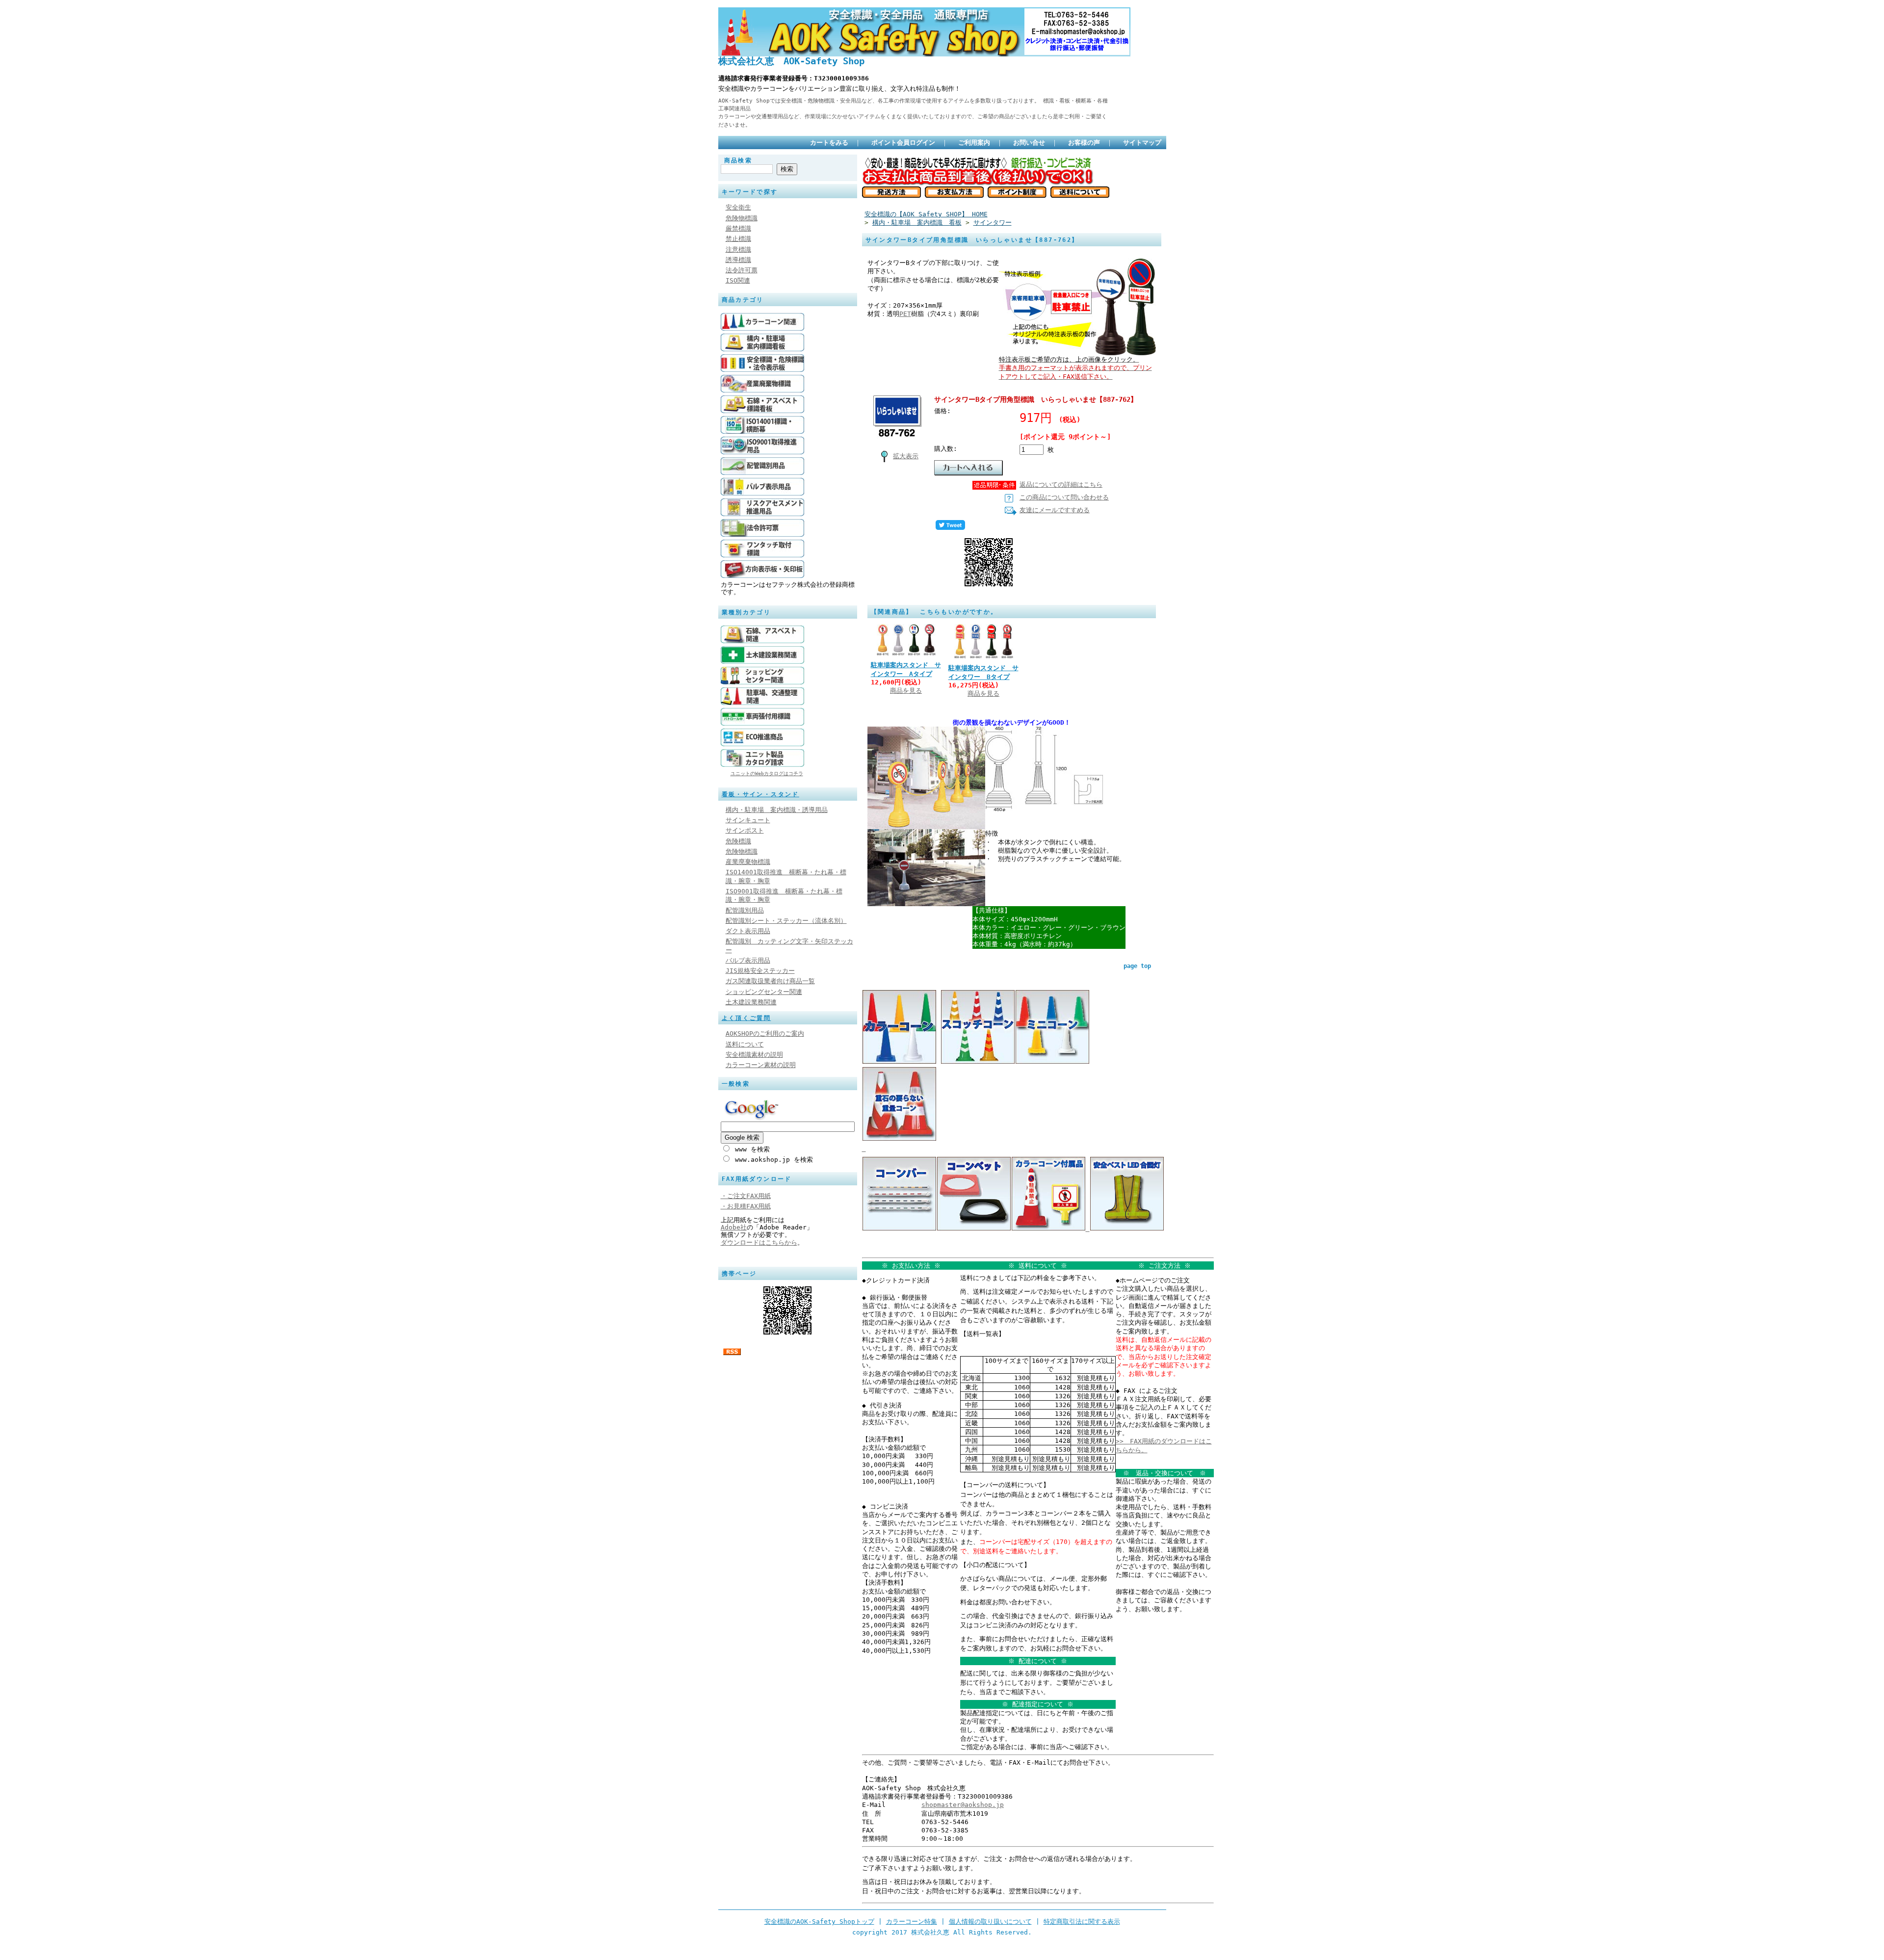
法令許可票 (742, 270)
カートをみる (829, 143)
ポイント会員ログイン (903, 143)
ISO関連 (738, 280)
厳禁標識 (738, 228)
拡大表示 (906, 456)
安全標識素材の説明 (754, 1055)
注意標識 (738, 249)
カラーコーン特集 (912, 1921)
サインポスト (745, 830)
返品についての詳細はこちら (1061, 484)
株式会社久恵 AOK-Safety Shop (791, 61)
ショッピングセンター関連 (764, 992)
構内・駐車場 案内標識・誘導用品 (777, 810)
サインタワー (993, 222)
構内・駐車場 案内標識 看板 (917, 222)
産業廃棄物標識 (748, 862)
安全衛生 (738, 207)
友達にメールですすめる (1055, 510)
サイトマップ (1142, 143)
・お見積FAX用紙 (746, 1206)
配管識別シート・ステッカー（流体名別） (786, 921)
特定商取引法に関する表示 (1082, 1921)
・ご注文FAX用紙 (746, 1196)
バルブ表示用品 (748, 960)
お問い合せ (1029, 143)
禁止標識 (738, 239)
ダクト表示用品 (748, 931)
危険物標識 (742, 218)
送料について (745, 1044)
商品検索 (738, 160)
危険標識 (738, 841)
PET (905, 314)
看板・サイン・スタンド (760, 794)
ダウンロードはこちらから (759, 1242)
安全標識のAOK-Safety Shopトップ (819, 1921)
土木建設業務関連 (751, 1002)
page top (1137, 966)
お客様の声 (1084, 143)
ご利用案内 (974, 143)
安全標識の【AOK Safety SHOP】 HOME (926, 214)
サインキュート (748, 820)
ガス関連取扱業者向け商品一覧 (770, 981)
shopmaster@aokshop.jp (963, 1805)
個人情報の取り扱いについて (990, 1921)
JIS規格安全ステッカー (760, 971)
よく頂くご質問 (746, 1018)
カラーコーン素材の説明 (761, 1065)
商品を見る (906, 691)
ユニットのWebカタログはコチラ (767, 773)
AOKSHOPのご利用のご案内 (765, 1033)
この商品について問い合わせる (1064, 497)
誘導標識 (738, 260)
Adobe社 (734, 1227)
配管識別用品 (745, 910)
